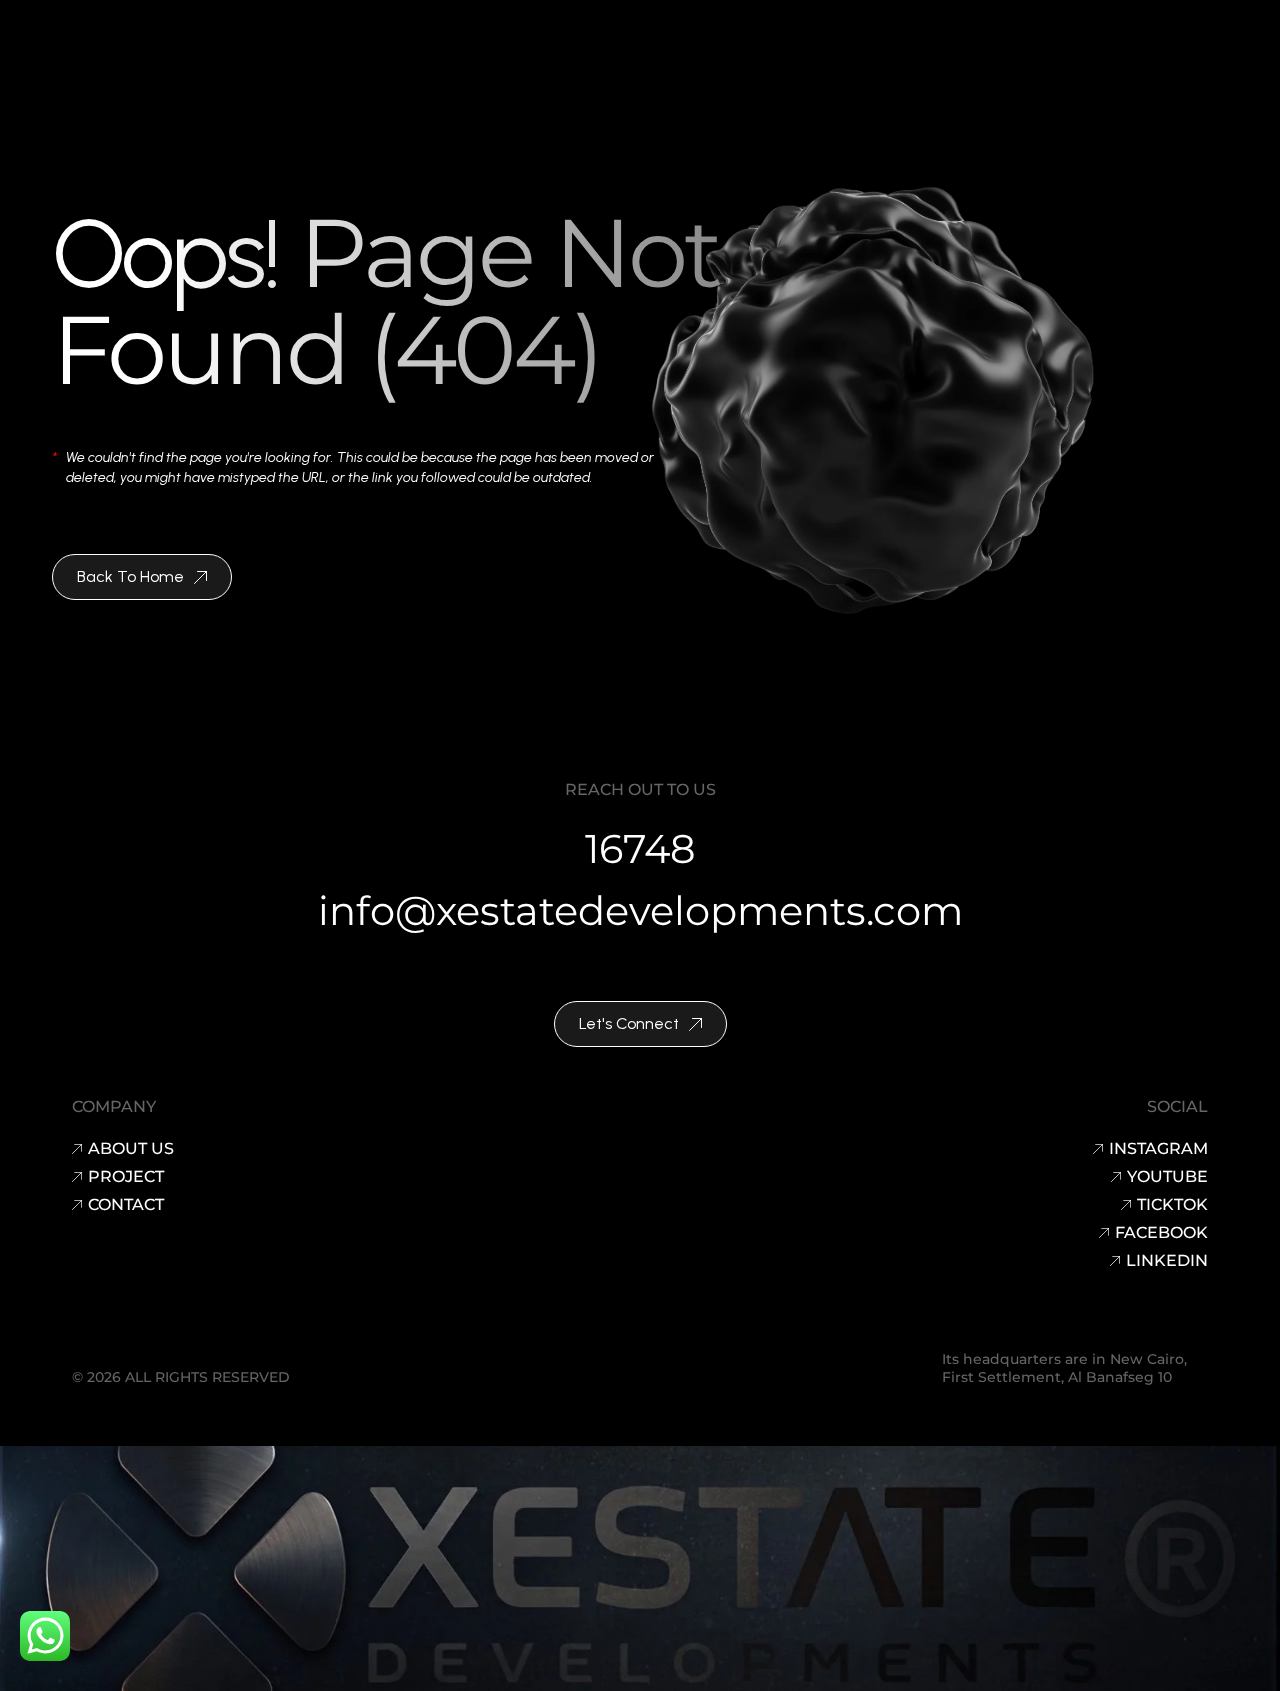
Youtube (1167, 1177)
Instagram (1158, 1149)
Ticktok (1172, 1205)
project (126, 1177)
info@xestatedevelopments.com (640, 910)
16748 (640, 848)
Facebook (1161, 1233)
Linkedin (1167, 1261)
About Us (131, 1149)
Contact (126, 1205)
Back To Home (130, 576)
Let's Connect (629, 1023)
